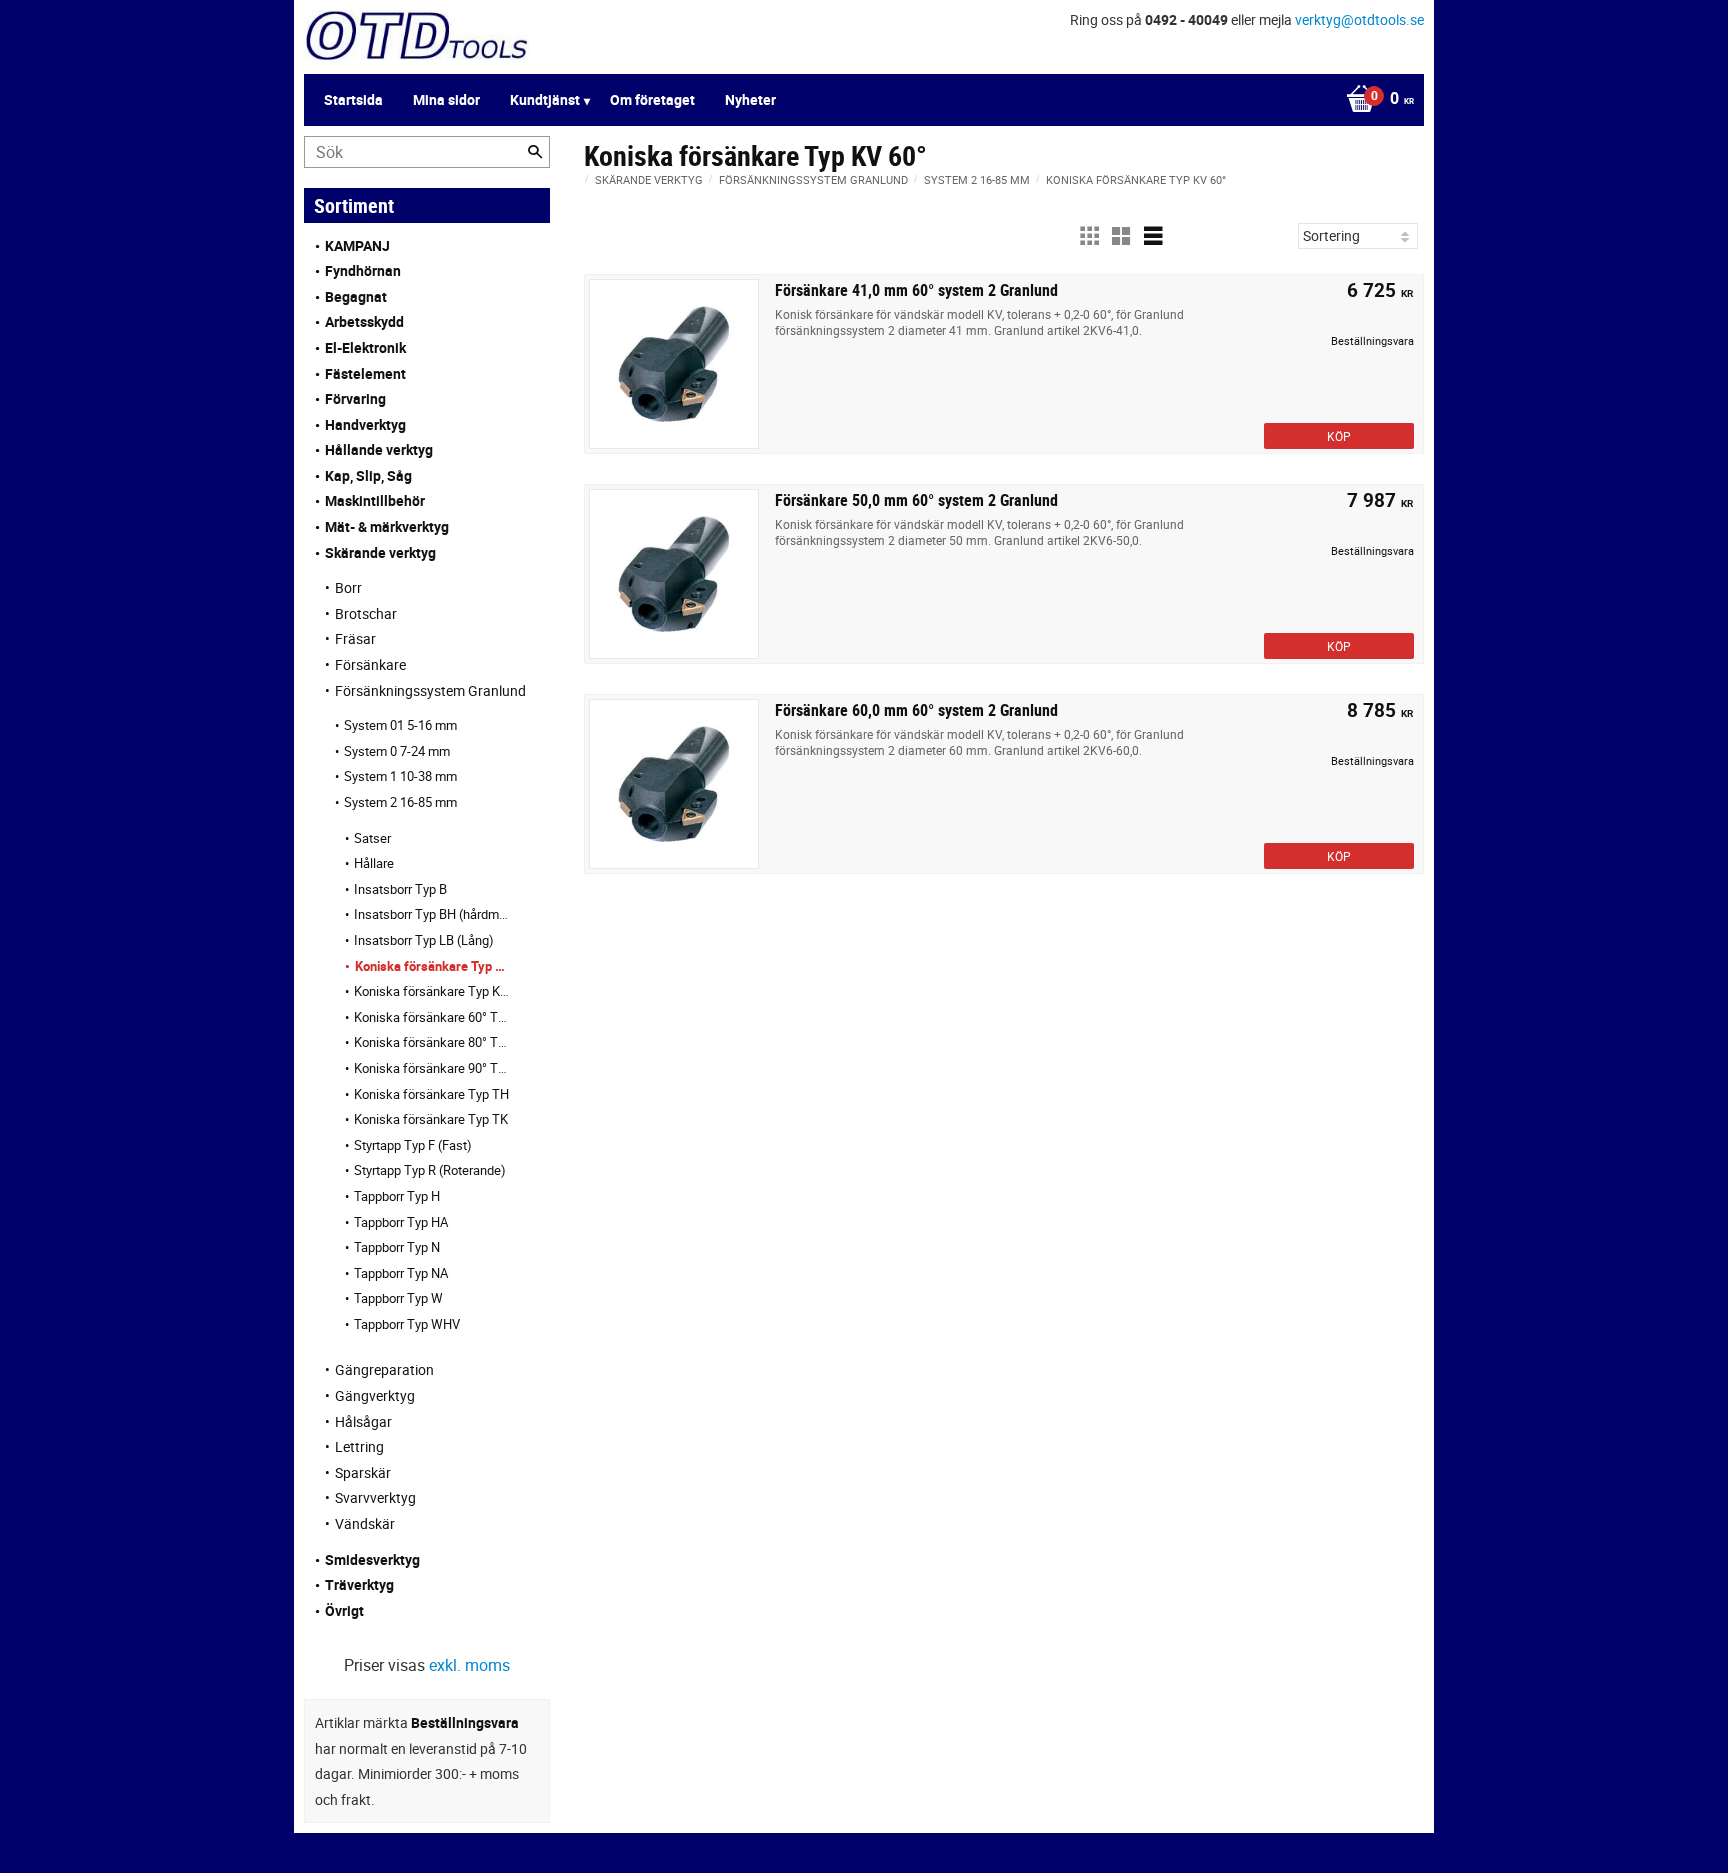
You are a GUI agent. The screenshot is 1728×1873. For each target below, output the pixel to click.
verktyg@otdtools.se (1359, 19)
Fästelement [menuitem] (365, 373)
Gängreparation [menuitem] (384, 1369)
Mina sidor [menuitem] (446, 99)
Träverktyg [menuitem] (359, 1584)
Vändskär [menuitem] (365, 1523)
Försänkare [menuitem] (370, 664)
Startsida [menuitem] (353, 99)
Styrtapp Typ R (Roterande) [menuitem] (430, 1170)
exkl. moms (469, 1665)
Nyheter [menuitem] (750, 99)
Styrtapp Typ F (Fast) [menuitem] (413, 1145)
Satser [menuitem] (372, 838)
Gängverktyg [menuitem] (375, 1395)
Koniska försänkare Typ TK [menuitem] (431, 1119)
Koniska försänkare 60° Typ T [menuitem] (432, 1017)
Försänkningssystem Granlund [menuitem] (430, 690)
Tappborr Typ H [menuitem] (397, 1196)
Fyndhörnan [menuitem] (363, 270)
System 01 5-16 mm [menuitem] (400, 725)
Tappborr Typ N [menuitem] (397, 1247)
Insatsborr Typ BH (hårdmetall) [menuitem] (432, 914)
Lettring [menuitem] (359, 1446)
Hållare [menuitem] (374, 863)
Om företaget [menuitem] (652, 99)
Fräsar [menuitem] (355, 638)
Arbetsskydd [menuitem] (364, 321)
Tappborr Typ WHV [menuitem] (407, 1324)
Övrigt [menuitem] (344, 1610)
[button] (1089, 236)
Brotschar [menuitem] (366, 613)
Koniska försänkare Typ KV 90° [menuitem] (432, 991)
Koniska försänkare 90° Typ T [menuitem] (432, 1068)
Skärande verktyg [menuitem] (380, 552)
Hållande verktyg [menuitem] (379, 449)
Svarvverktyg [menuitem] (375, 1497)
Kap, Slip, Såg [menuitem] (368, 475)
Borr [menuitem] (348, 587)
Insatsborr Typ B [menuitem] (400, 889)
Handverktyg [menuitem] (365, 424)
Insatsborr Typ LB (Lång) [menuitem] (424, 940)
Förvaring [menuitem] (355, 398)
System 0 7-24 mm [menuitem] (397, 751)
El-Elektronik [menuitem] (365, 347)
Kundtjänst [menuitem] (545, 99)
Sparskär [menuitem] (363, 1472)
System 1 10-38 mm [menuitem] (400, 776)
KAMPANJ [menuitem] (357, 245)
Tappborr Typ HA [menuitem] (401, 1222)
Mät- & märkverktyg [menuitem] (387, 526)
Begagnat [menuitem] (356, 296)
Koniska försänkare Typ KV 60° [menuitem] (432, 966)
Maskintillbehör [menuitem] (375, 500)
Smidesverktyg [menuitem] (372, 1559)
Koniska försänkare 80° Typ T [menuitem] (432, 1042)
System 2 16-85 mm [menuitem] (400, 802)
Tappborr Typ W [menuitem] (398, 1298)
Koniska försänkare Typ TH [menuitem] (431, 1094)
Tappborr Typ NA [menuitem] (401, 1273)
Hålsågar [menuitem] (363, 1421)
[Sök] (535, 152)
